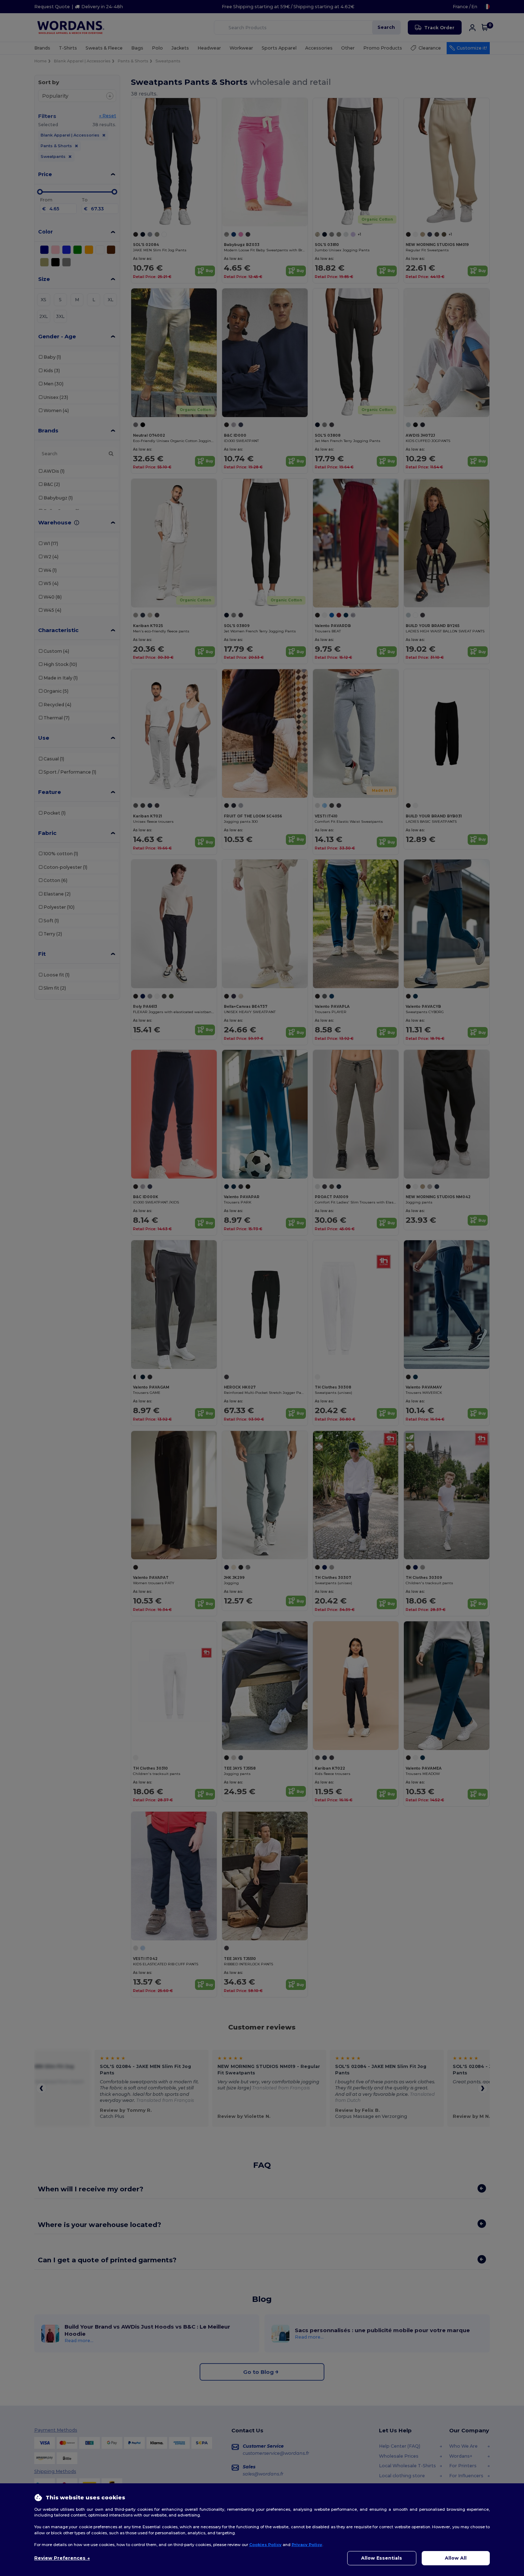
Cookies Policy (265, 2545)
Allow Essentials (382, 2558)
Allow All (456, 2558)
